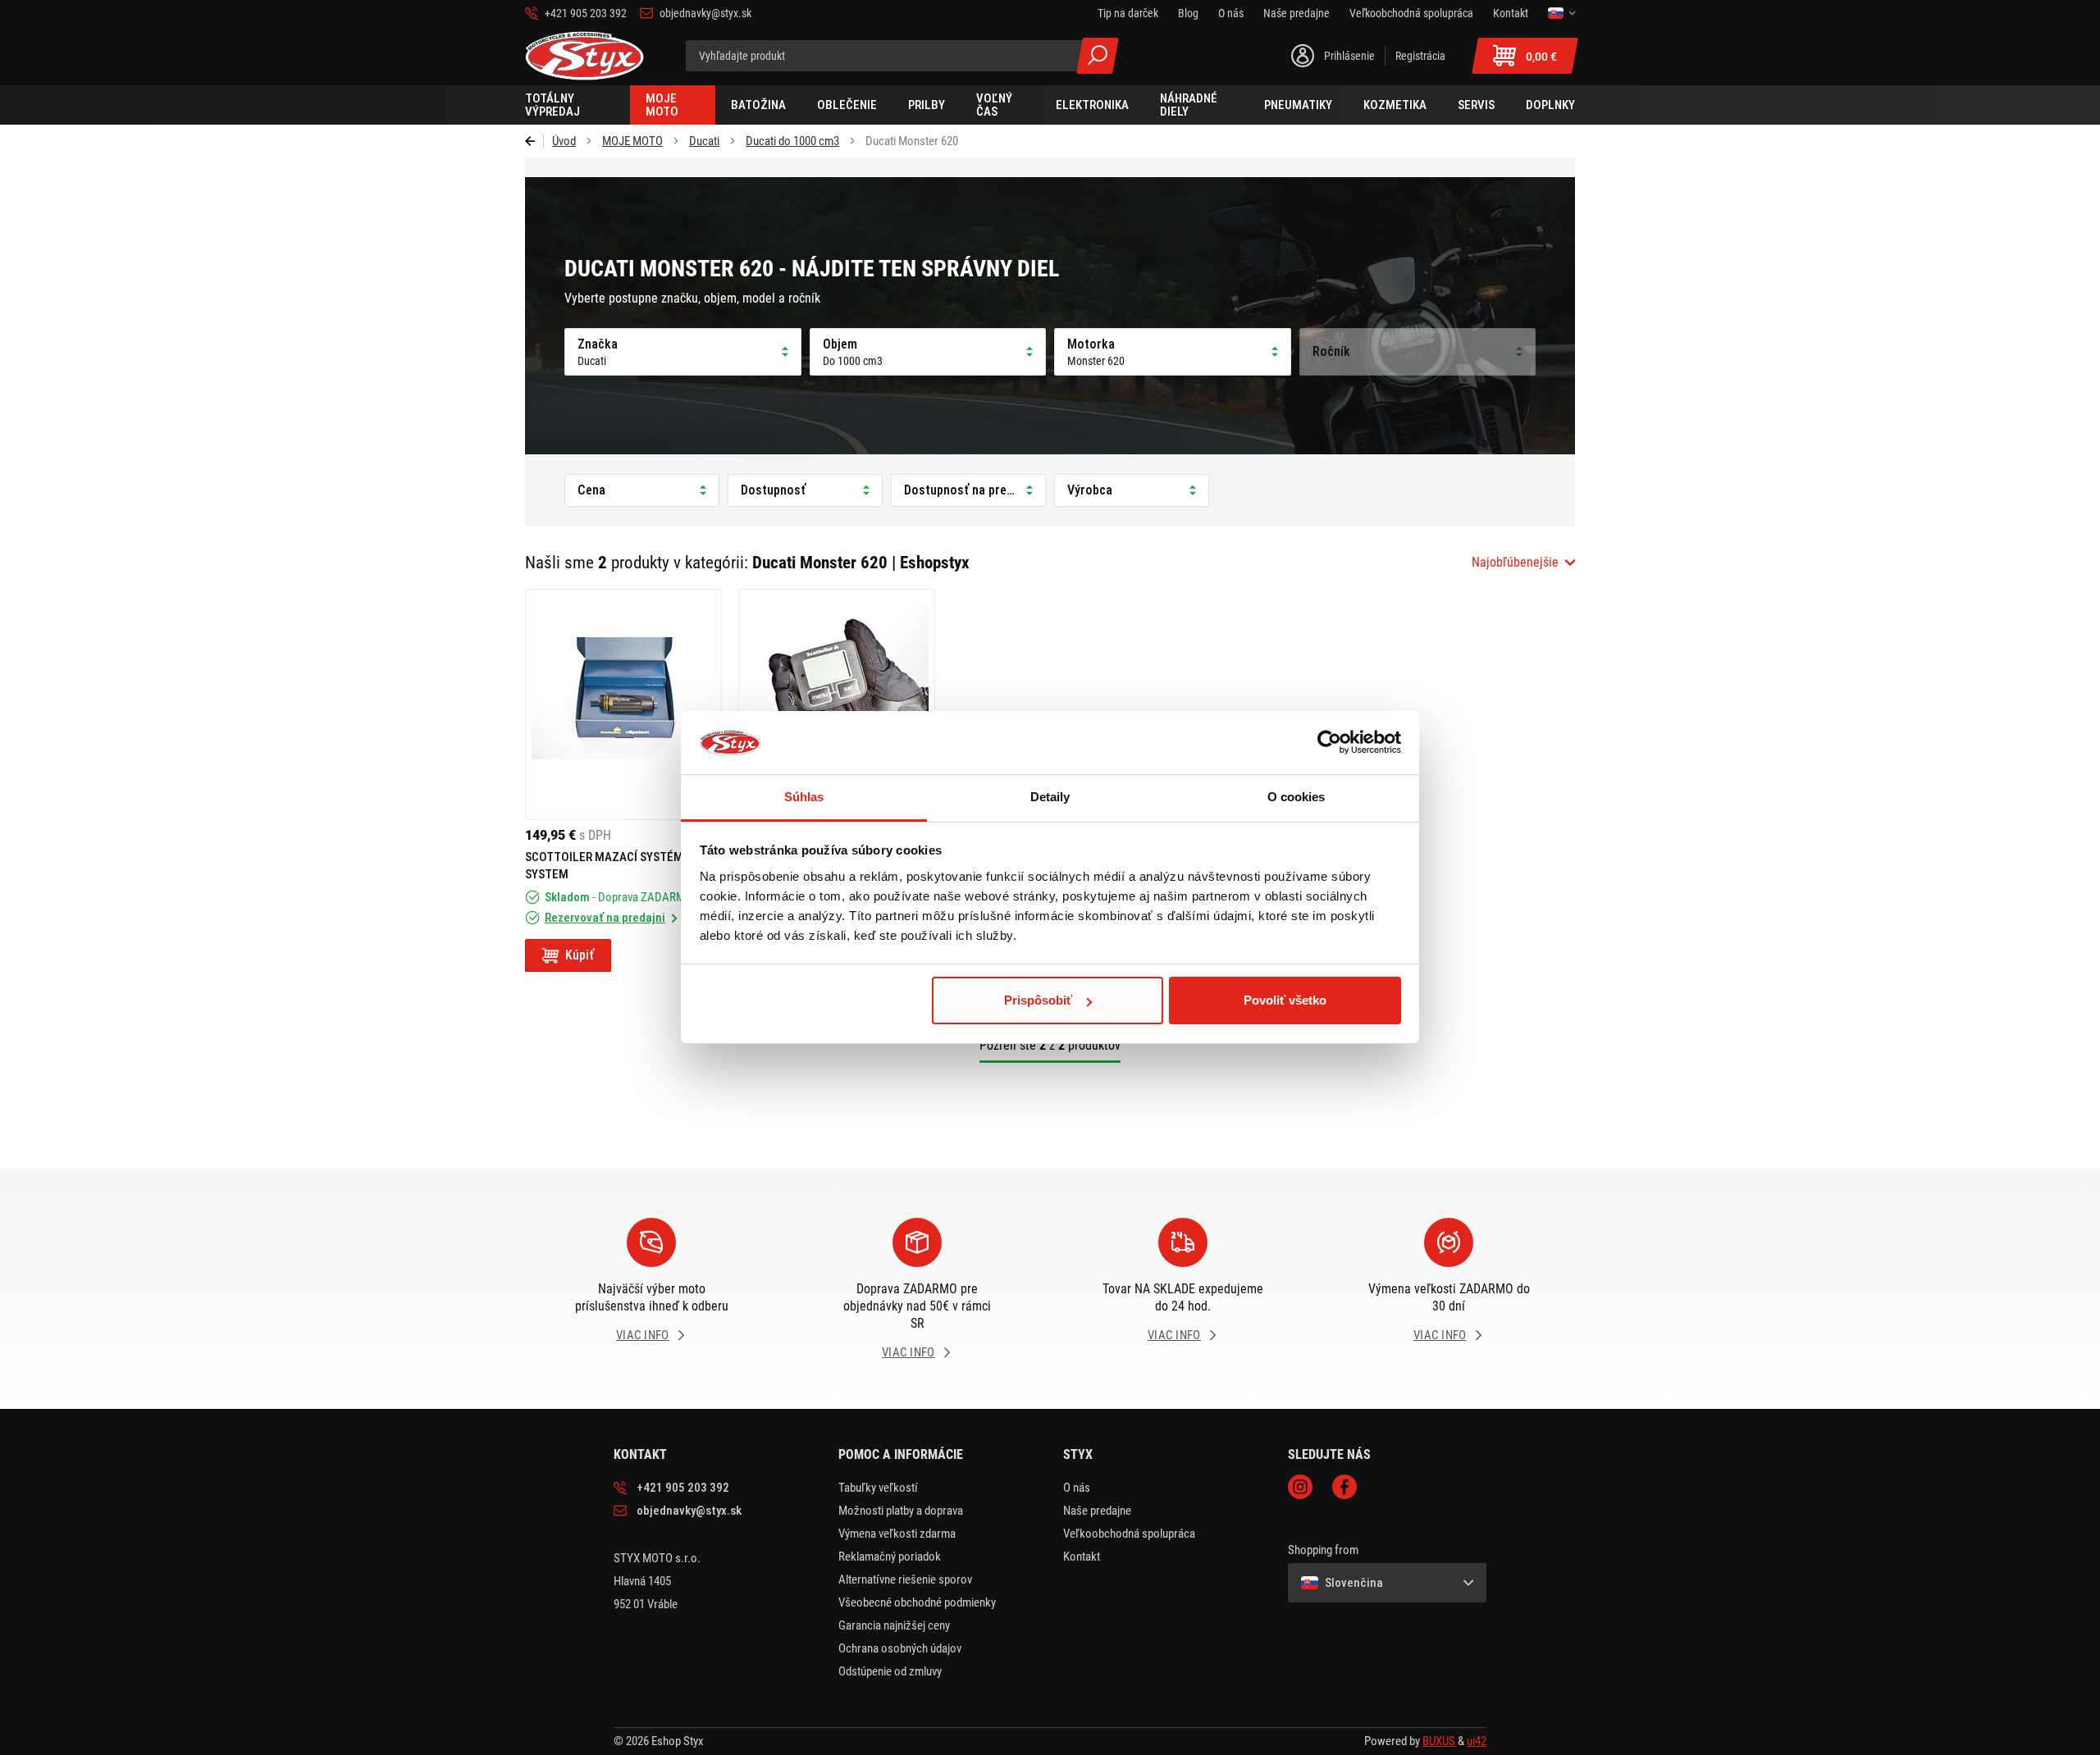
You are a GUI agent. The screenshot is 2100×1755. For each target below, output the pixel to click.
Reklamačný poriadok (890, 1557)
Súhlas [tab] (804, 797)
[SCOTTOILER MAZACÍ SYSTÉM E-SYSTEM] (837, 704)
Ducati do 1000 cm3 (792, 141)
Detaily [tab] (1050, 797)
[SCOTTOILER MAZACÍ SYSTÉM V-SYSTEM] (623, 704)
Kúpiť (580, 955)
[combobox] (1523, 563)
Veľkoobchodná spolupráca (1129, 1534)
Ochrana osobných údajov (900, 1648)
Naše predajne (1097, 1511)
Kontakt (1082, 1557)
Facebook (1344, 1487)
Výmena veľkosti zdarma (897, 1534)
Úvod (564, 141)
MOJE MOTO (632, 141)
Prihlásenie (1349, 56)
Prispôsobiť (1038, 1000)
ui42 (1477, 1741)
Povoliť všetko (1285, 1000)
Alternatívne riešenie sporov (905, 1579)
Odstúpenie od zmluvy (890, 1671)
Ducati (704, 141)
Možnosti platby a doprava (901, 1511)
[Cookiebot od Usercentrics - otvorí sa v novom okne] (1329, 743)
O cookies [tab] (1297, 797)
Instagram (1300, 1487)
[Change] (1561, 13)
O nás (1077, 1488)
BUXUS (1439, 1741)
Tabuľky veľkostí (878, 1488)
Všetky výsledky (1098, 56)
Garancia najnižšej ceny (894, 1625)
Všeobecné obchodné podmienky (917, 1602)
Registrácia (1420, 56)
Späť (534, 141)
